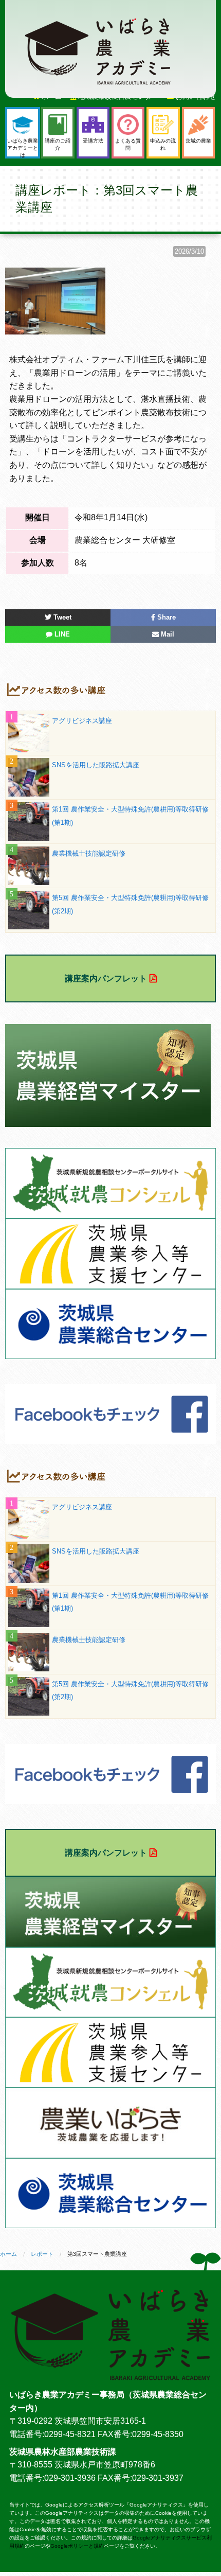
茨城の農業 (198, 141)
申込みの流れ (163, 144)
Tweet (61, 617)
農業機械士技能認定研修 (89, 853)
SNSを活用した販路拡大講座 (96, 765)
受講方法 (93, 141)
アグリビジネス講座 (82, 721)
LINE (61, 634)
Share (165, 617)
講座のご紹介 (58, 144)
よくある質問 (128, 144)
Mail (167, 634)
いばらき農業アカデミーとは (23, 148)
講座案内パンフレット (106, 978)
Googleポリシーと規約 (77, 2546)
